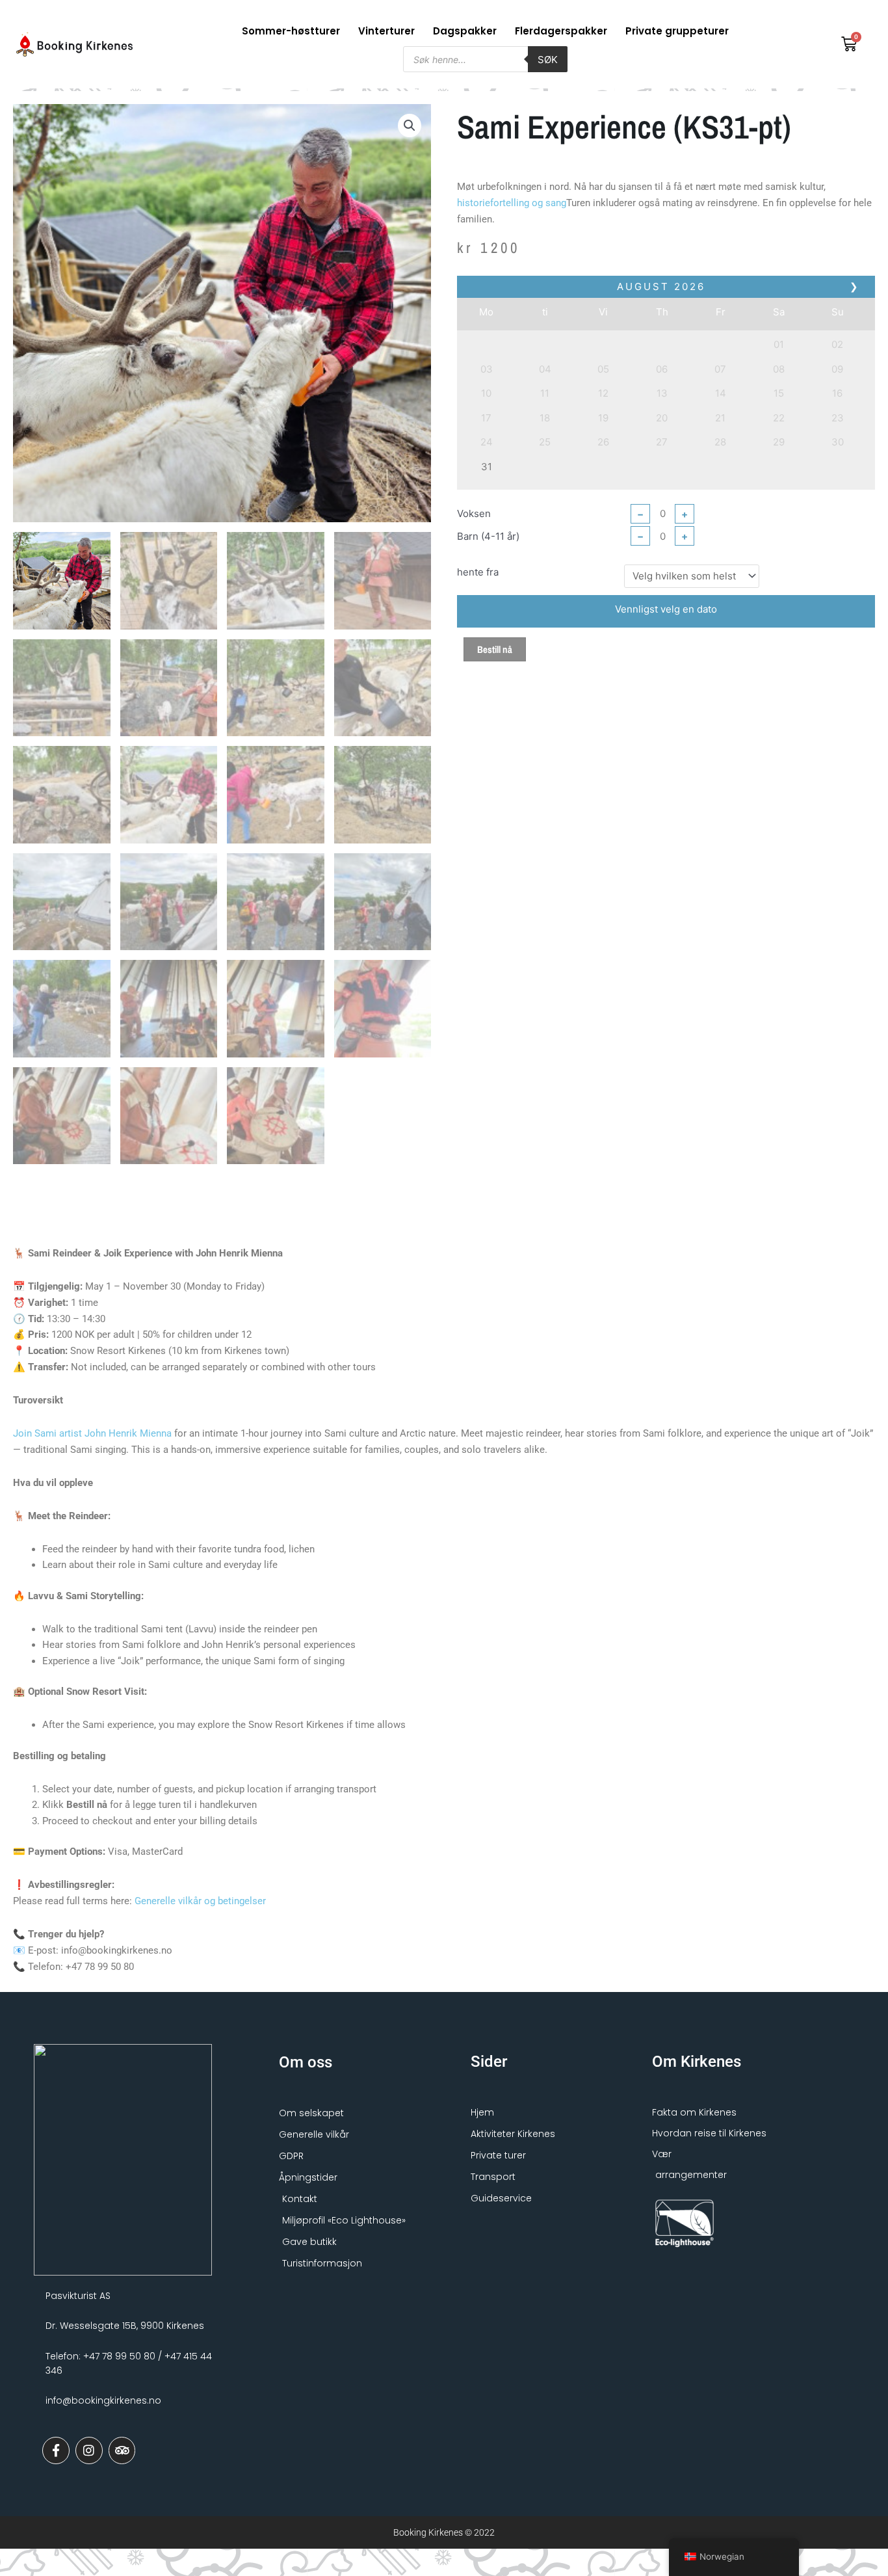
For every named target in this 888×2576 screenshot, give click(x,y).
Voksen (474, 543)
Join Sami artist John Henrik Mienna (92, 1463)
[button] (410, 155)
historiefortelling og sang (512, 233)
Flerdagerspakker (561, 31)
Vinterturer (386, 31)
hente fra (478, 602)
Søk (548, 60)
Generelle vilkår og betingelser (200, 1931)
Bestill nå (495, 679)
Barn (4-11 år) (488, 566)
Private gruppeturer (677, 31)
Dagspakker (465, 31)
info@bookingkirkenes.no (103, 2430)
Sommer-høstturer (291, 31)
